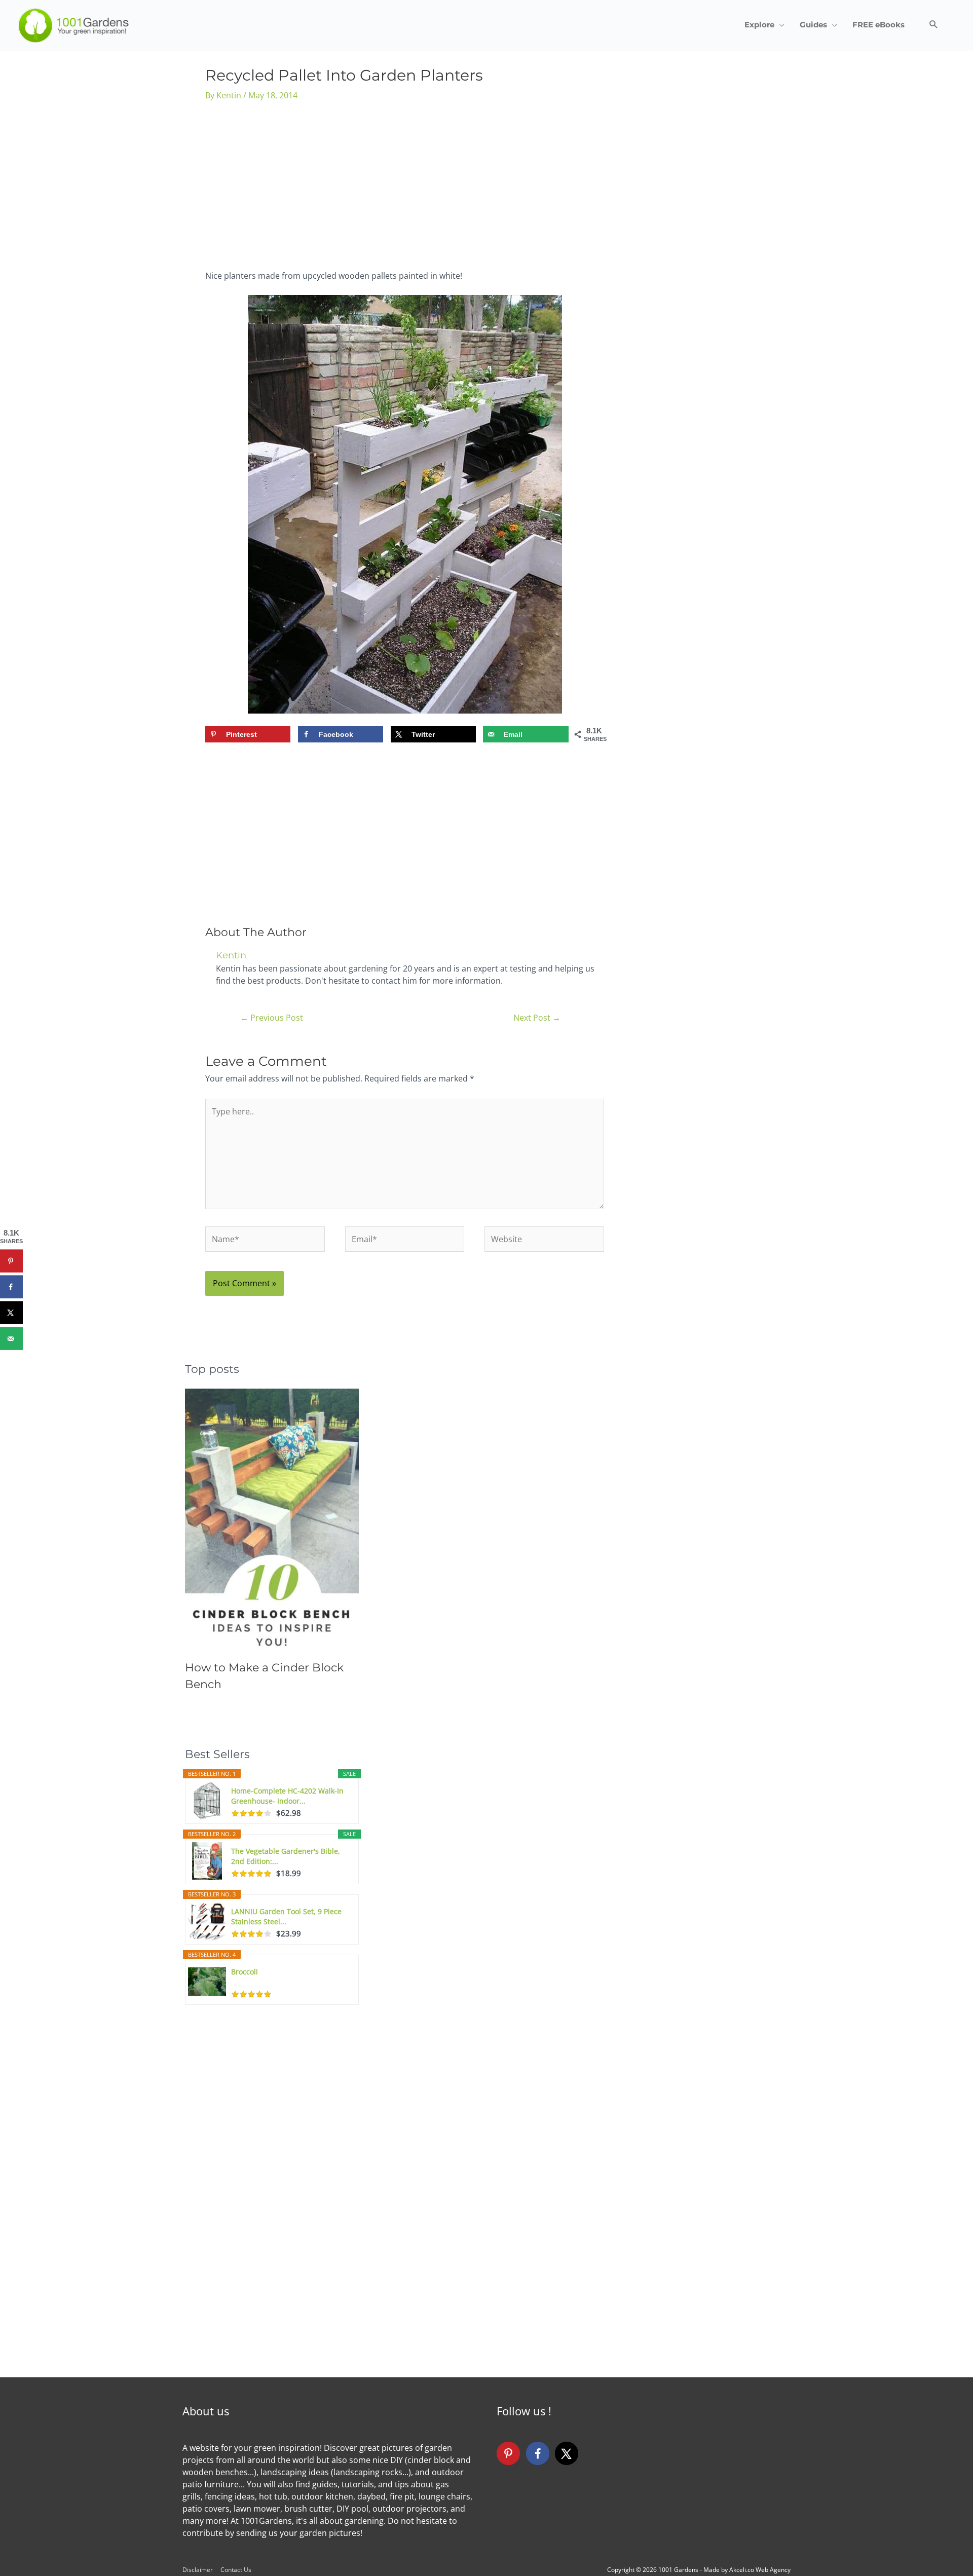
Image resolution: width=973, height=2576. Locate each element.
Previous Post (272, 1018)
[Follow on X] (567, 2453)
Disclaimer (198, 2570)
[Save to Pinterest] (11, 1261)
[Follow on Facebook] (538, 2453)
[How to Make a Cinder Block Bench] (272, 1519)
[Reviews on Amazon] (251, 1813)
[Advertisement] (405, 189)
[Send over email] (11, 1339)
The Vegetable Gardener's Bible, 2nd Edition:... (286, 1856)
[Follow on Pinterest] (508, 2453)
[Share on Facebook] (11, 1287)
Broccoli (245, 1972)
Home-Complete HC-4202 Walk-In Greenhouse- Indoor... (287, 1796)
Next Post (537, 1018)
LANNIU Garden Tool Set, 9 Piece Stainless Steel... (286, 1916)
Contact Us (236, 2570)
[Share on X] (11, 1313)
